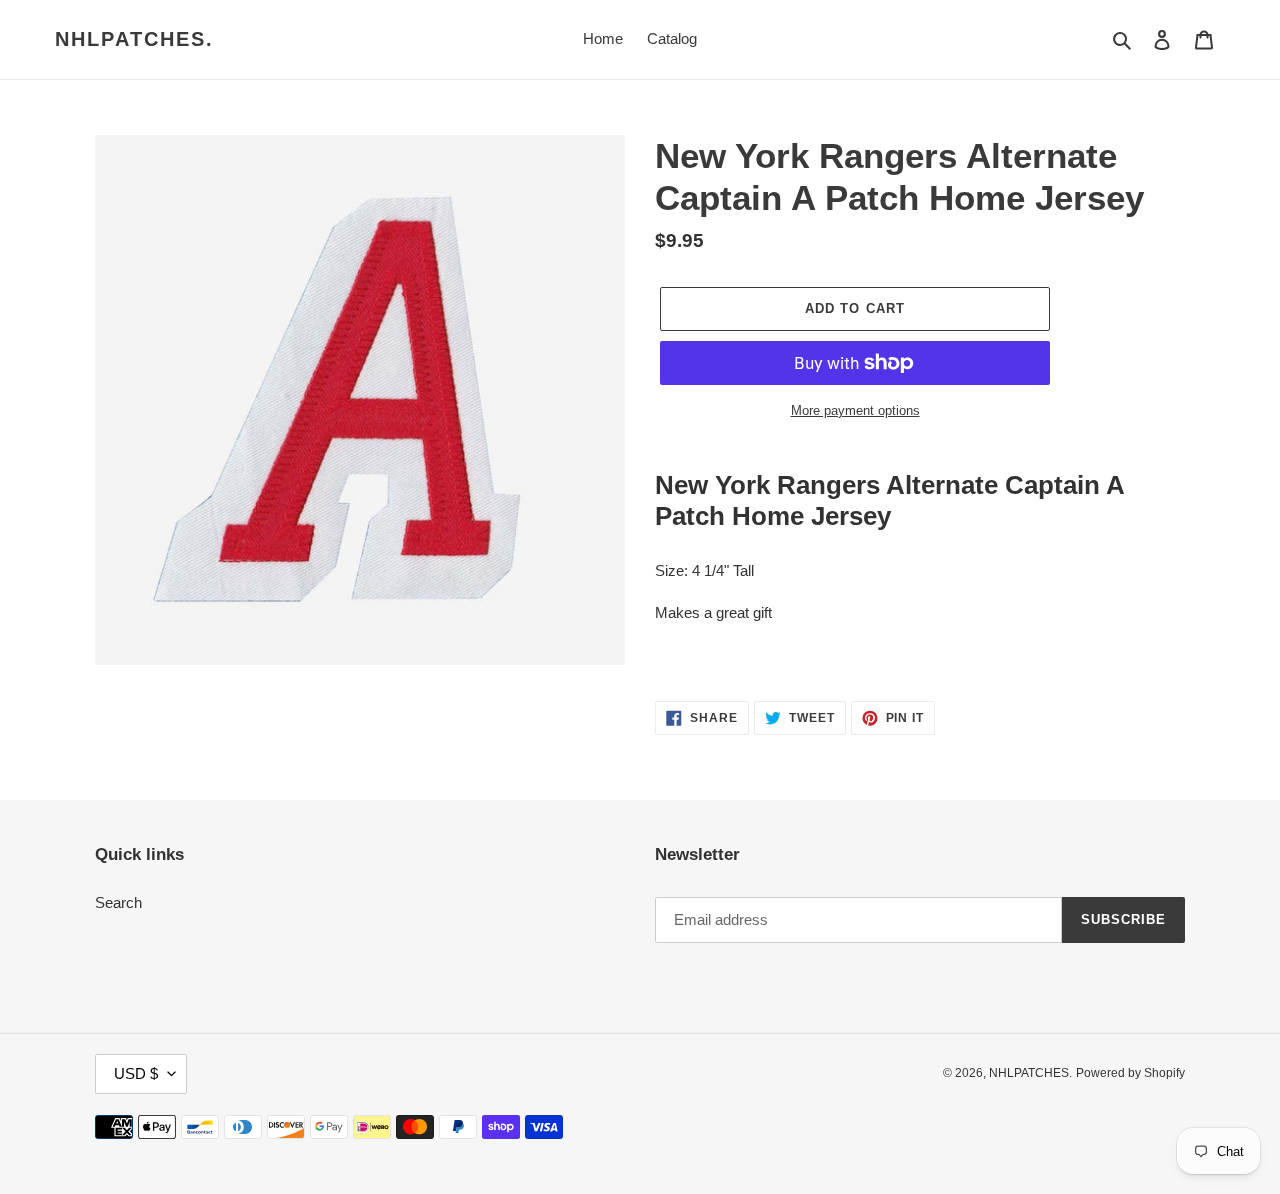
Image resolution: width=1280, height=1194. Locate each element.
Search (118, 902)
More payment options (855, 410)
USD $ (136, 1073)
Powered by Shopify (1130, 1073)
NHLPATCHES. (134, 39)
